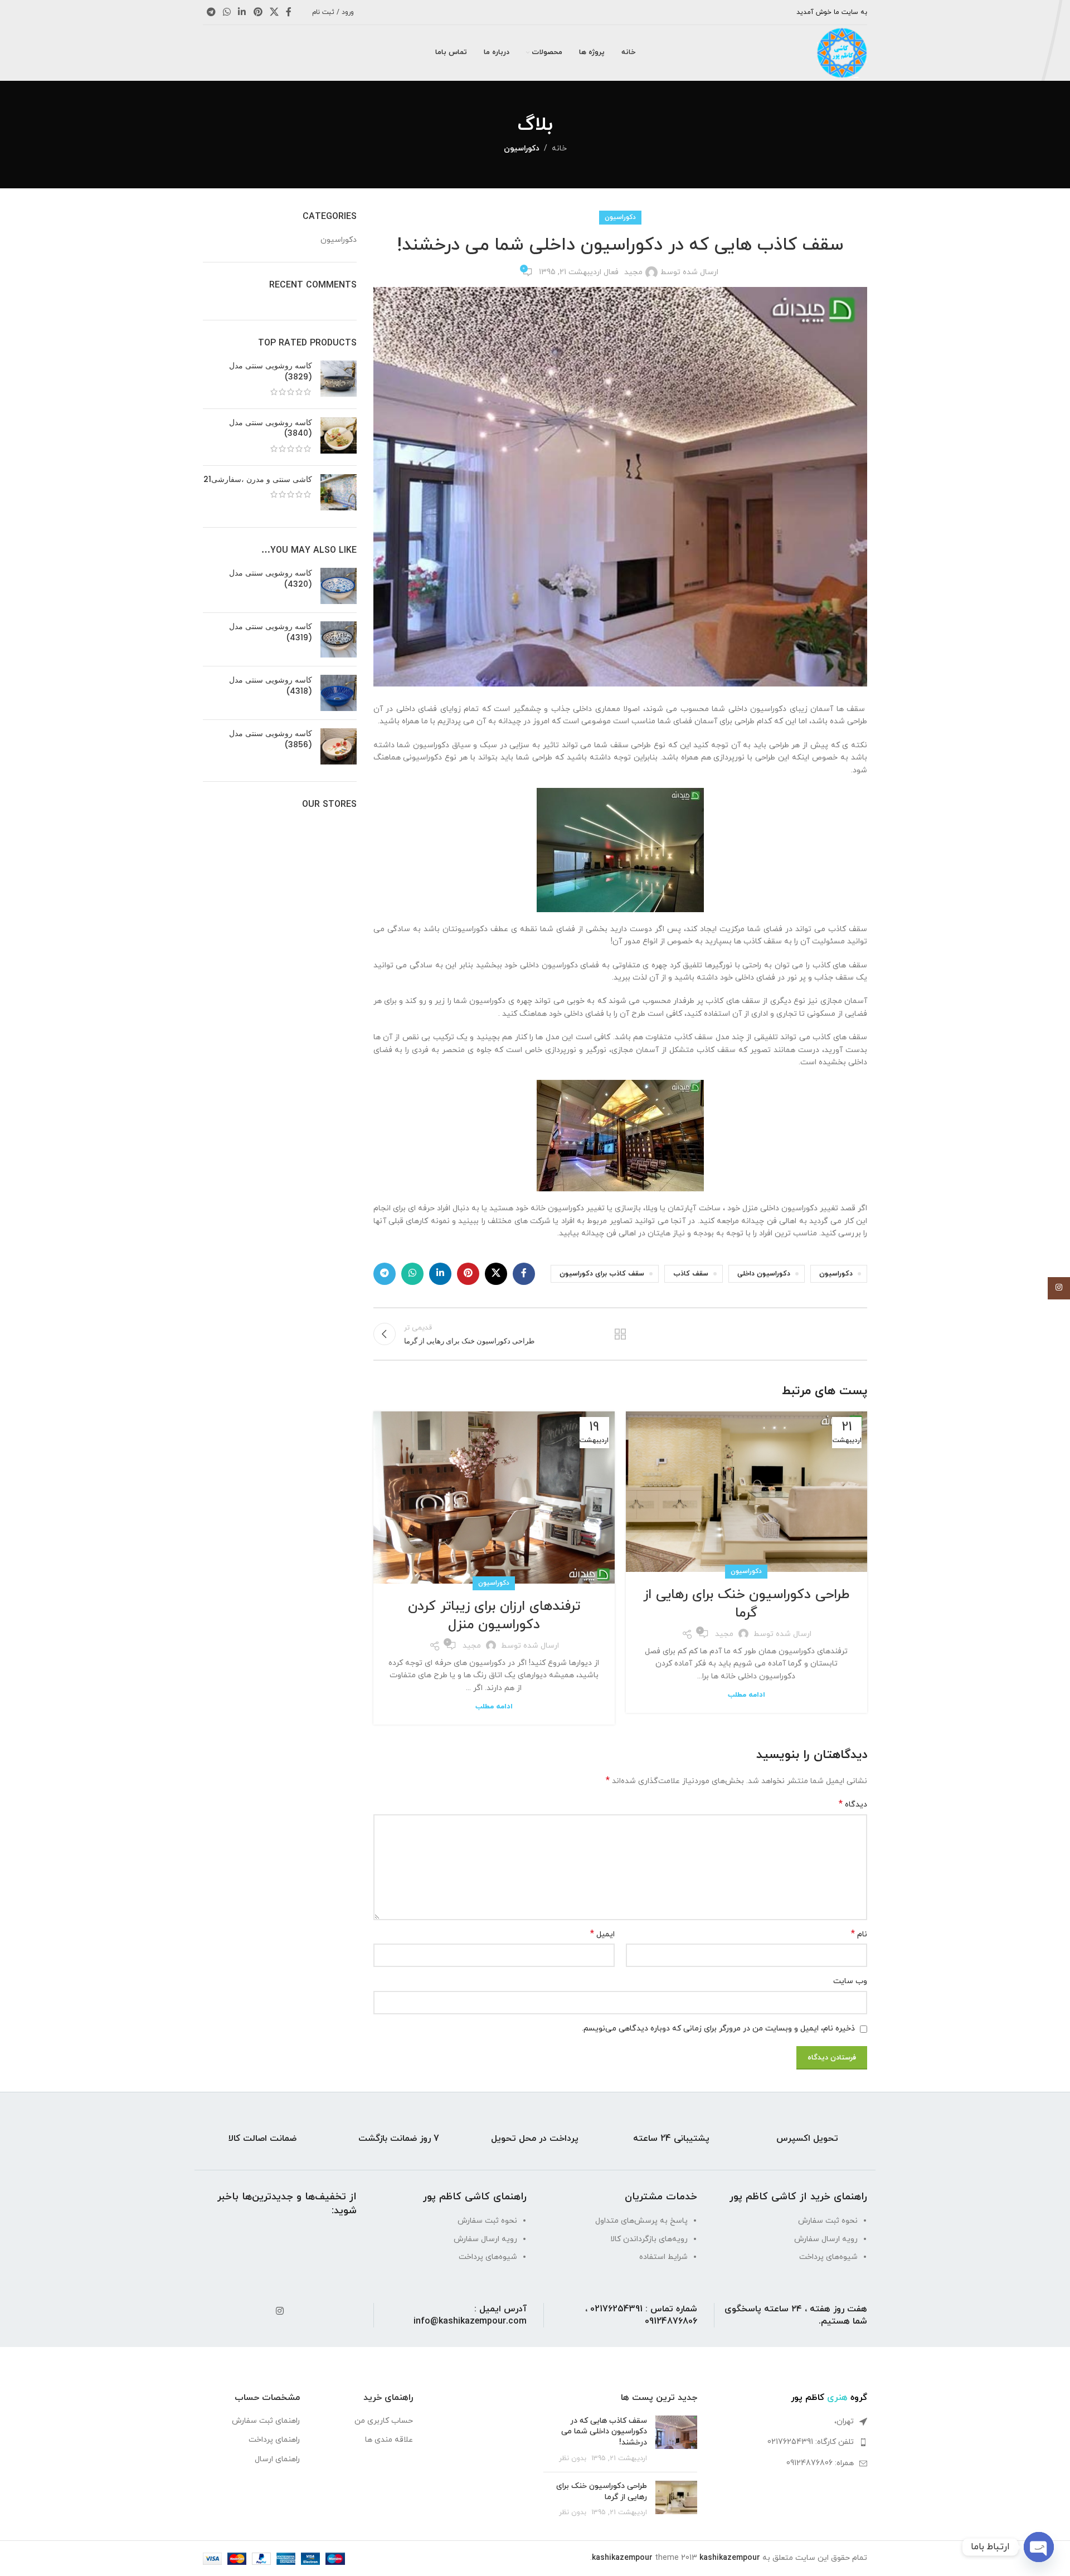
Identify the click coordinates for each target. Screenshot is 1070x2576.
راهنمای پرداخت (274, 2440)
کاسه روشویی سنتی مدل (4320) (271, 579)
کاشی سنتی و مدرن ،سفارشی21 (258, 479)
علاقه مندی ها (389, 2440)
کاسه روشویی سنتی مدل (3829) (271, 371)
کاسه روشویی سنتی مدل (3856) (271, 739)
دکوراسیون (522, 148)
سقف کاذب (691, 1274)
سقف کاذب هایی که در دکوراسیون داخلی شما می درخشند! (604, 2432)
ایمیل (602, 1934)
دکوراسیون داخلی (764, 1274)
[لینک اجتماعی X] (274, 12)
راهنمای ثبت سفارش (266, 2421)
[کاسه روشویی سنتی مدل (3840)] (339, 437)
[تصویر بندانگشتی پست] (676, 2439)
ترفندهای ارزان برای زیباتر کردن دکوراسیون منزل (494, 1616)
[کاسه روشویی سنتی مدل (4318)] (339, 693)
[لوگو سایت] (842, 52)
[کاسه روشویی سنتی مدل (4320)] (339, 586)
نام (859, 1934)
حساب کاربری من (384, 2421)
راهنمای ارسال (277, 2459)
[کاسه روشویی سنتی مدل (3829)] (339, 380)
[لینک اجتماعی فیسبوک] (289, 12)
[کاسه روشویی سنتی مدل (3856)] (339, 746)
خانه (559, 148)
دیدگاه (853, 1805)
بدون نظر (573, 2458)
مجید (633, 272)
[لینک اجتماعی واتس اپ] (227, 12)
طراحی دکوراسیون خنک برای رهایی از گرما (746, 1604)
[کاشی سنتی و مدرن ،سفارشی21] (339, 492)
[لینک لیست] (791, 2442)
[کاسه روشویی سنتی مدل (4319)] (339, 639)
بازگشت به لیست (620, 1334)
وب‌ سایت (850, 1981)
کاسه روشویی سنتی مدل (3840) (271, 428)
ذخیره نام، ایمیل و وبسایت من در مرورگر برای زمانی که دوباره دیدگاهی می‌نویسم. (718, 2029)
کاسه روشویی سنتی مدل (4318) (271, 686)
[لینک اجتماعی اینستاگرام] (279, 2312)
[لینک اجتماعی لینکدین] (242, 12)
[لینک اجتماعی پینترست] (258, 12)
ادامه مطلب (746, 1695)
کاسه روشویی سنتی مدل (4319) (271, 632)
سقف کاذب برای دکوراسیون (602, 1274)
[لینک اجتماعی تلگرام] (211, 12)
